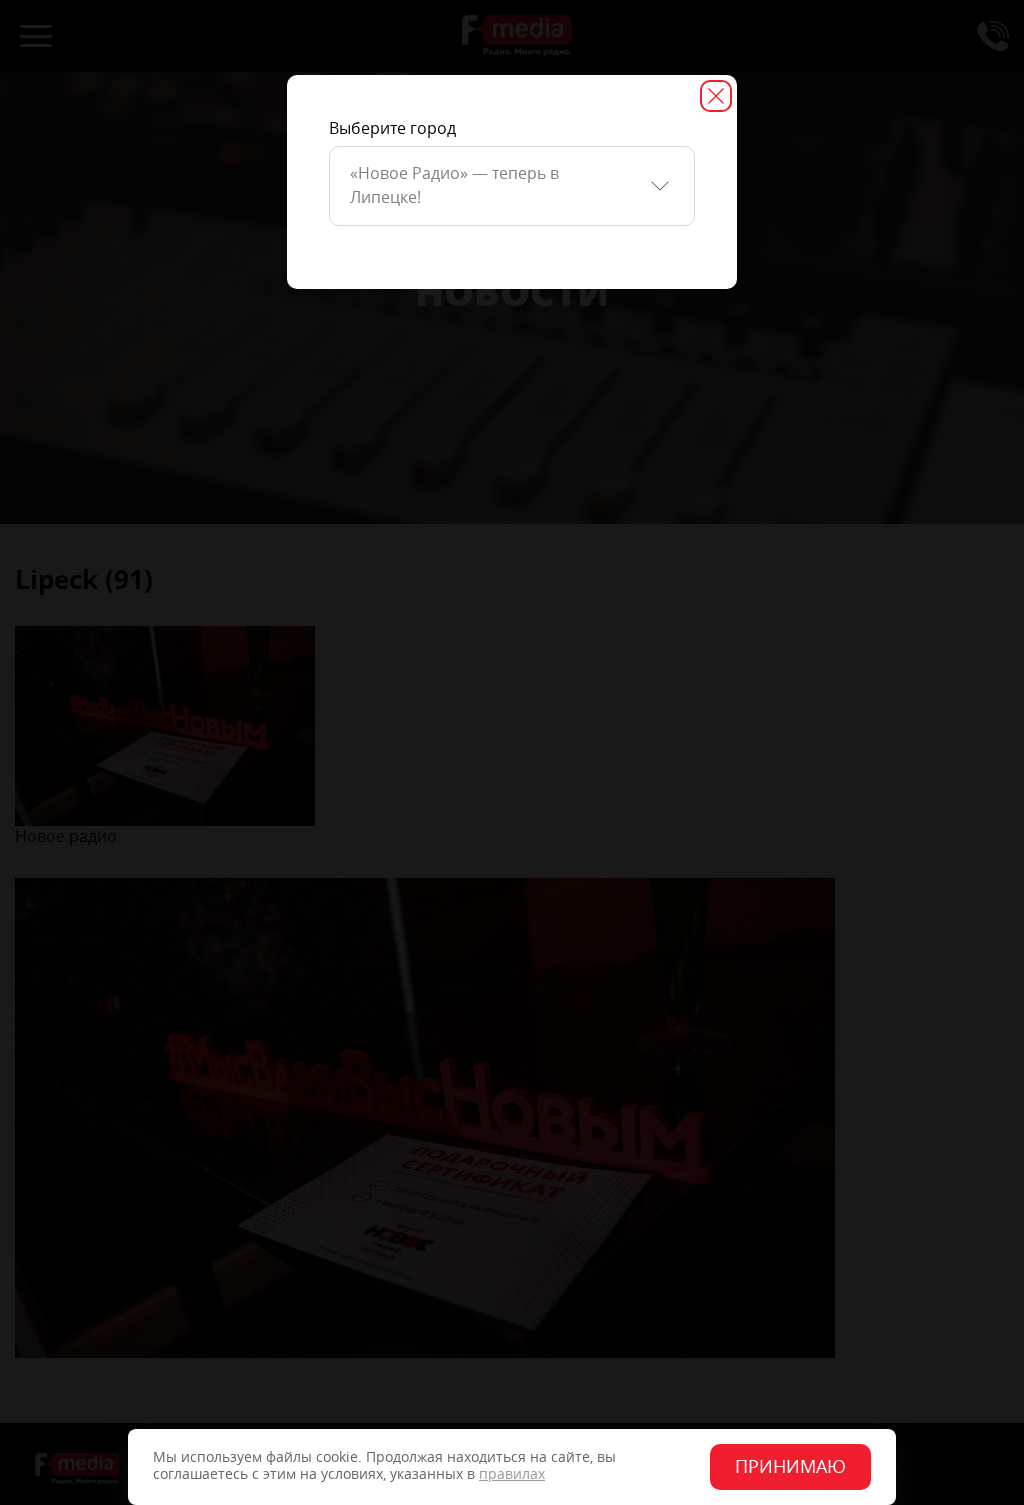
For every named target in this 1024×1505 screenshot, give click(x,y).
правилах (512, 1474)
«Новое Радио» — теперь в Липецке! (454, 185)
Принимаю (790, 1467)
